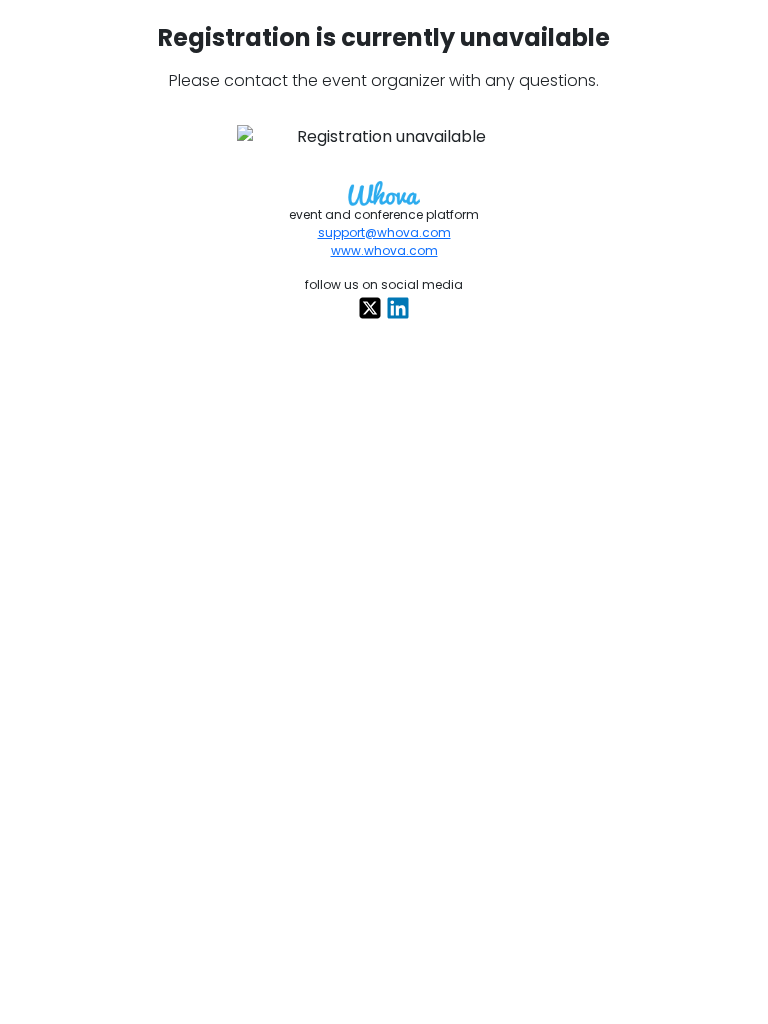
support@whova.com (384, 232)
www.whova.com (384, 250)
